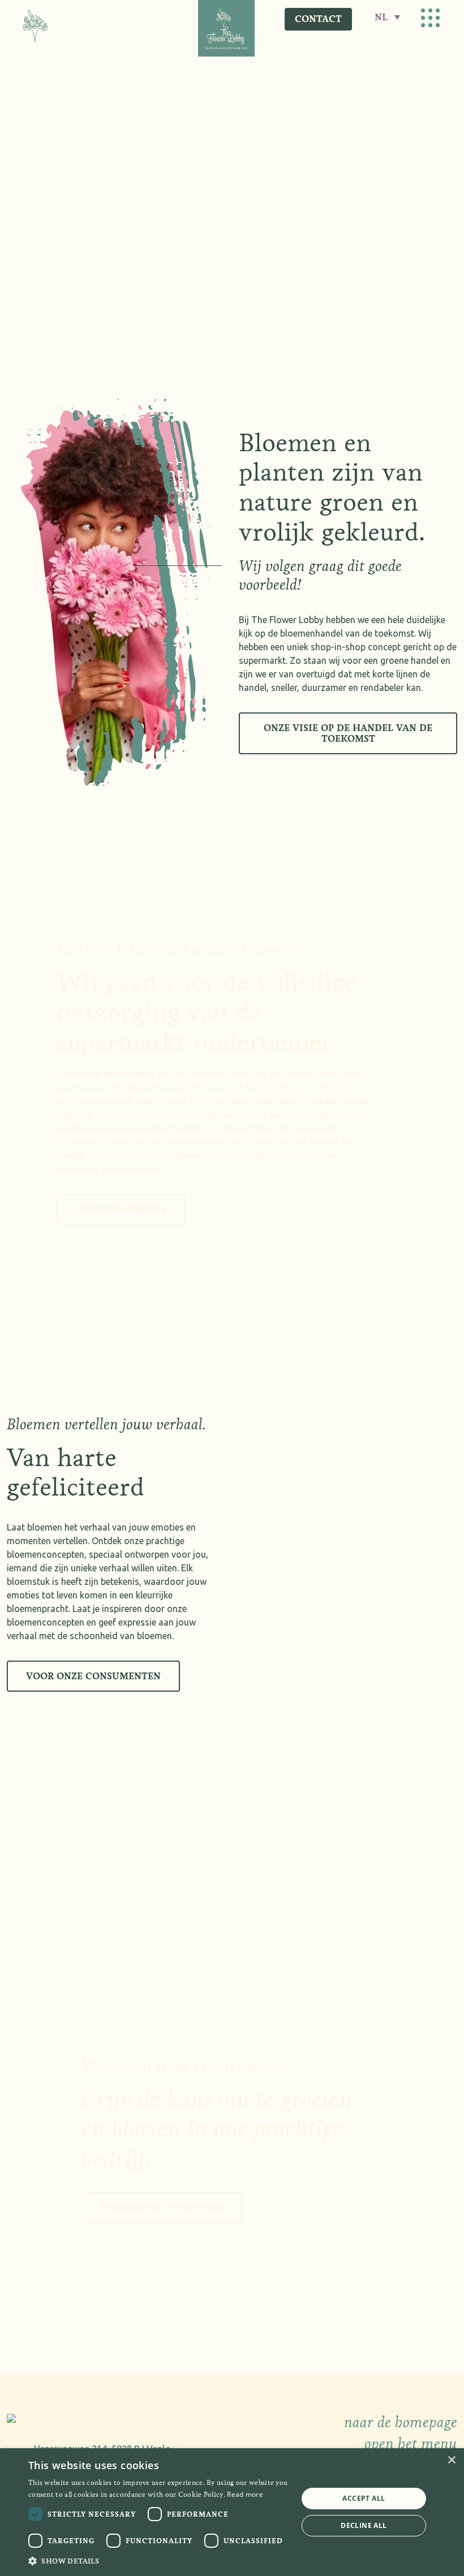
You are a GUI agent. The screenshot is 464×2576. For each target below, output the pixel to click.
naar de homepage (401, 2422)
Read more (245, 2494)
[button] (159, 2561)
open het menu (411, 2444)
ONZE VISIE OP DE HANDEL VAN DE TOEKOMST (348, 733)
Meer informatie (121, 1209)
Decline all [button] (364, 2525)
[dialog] (232, 2512)
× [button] (451, 2460)
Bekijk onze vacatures (162, 2208)
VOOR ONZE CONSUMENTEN (93, 1676)
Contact (318, 19)
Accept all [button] (364, 2498)
